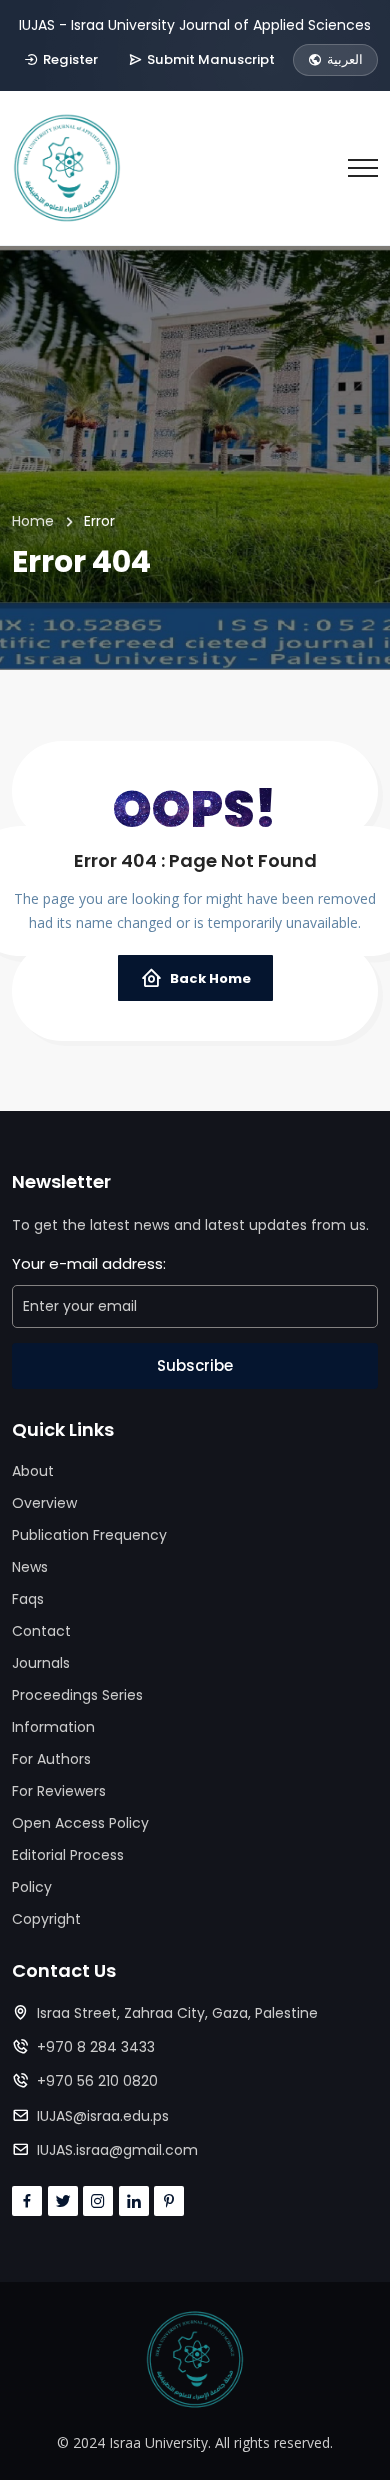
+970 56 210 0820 (97, 2081)
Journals (41, 1663)
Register (70, 59)
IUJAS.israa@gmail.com (117, 2150)
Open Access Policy (80, 1823)
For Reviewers (59, 1791)
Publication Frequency (89, 1535)
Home (33, 521)
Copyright (46, 1919)
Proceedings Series (77, 1695)
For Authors (51, 1759)
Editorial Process (68, 1855)
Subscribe (195, 1365)
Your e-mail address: (89, 1263)
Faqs (28, 1599)
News (30, 1567)
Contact (41, 1631)
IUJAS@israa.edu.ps (103, 2116)
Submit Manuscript (211, 59)
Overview (44, 1503)
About (33, 1471)
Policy (32, 1887)
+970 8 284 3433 (96, 2047)
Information (53, 1727)
